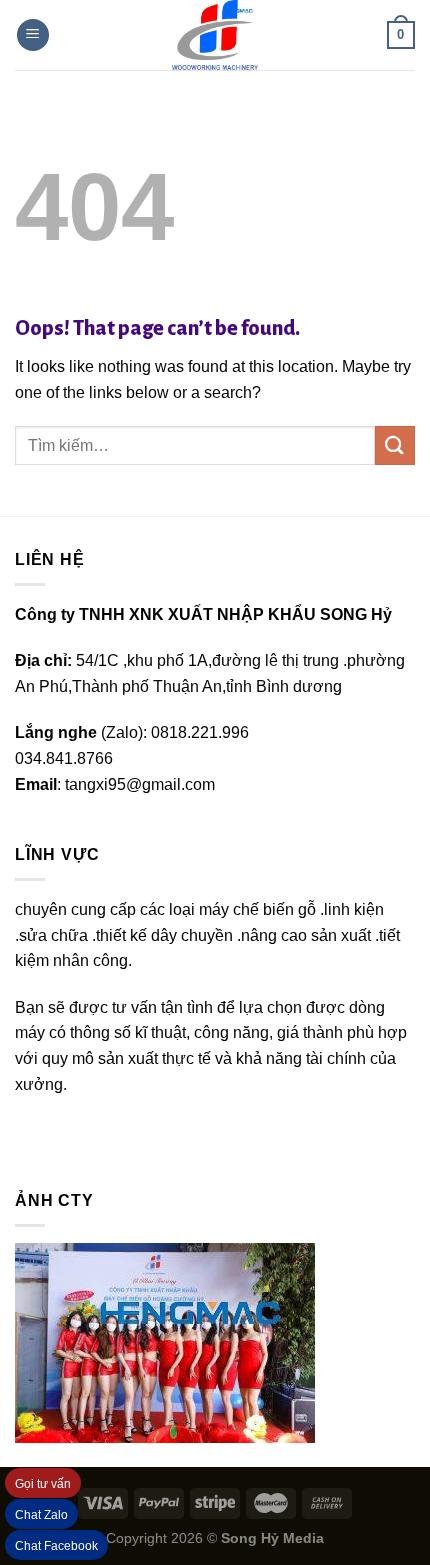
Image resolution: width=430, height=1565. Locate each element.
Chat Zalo (41, 1515)
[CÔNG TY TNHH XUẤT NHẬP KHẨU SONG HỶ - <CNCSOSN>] (215, 35)
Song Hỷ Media (272, 1538)
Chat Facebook (56, 1546)
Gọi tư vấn (43, 1484)
